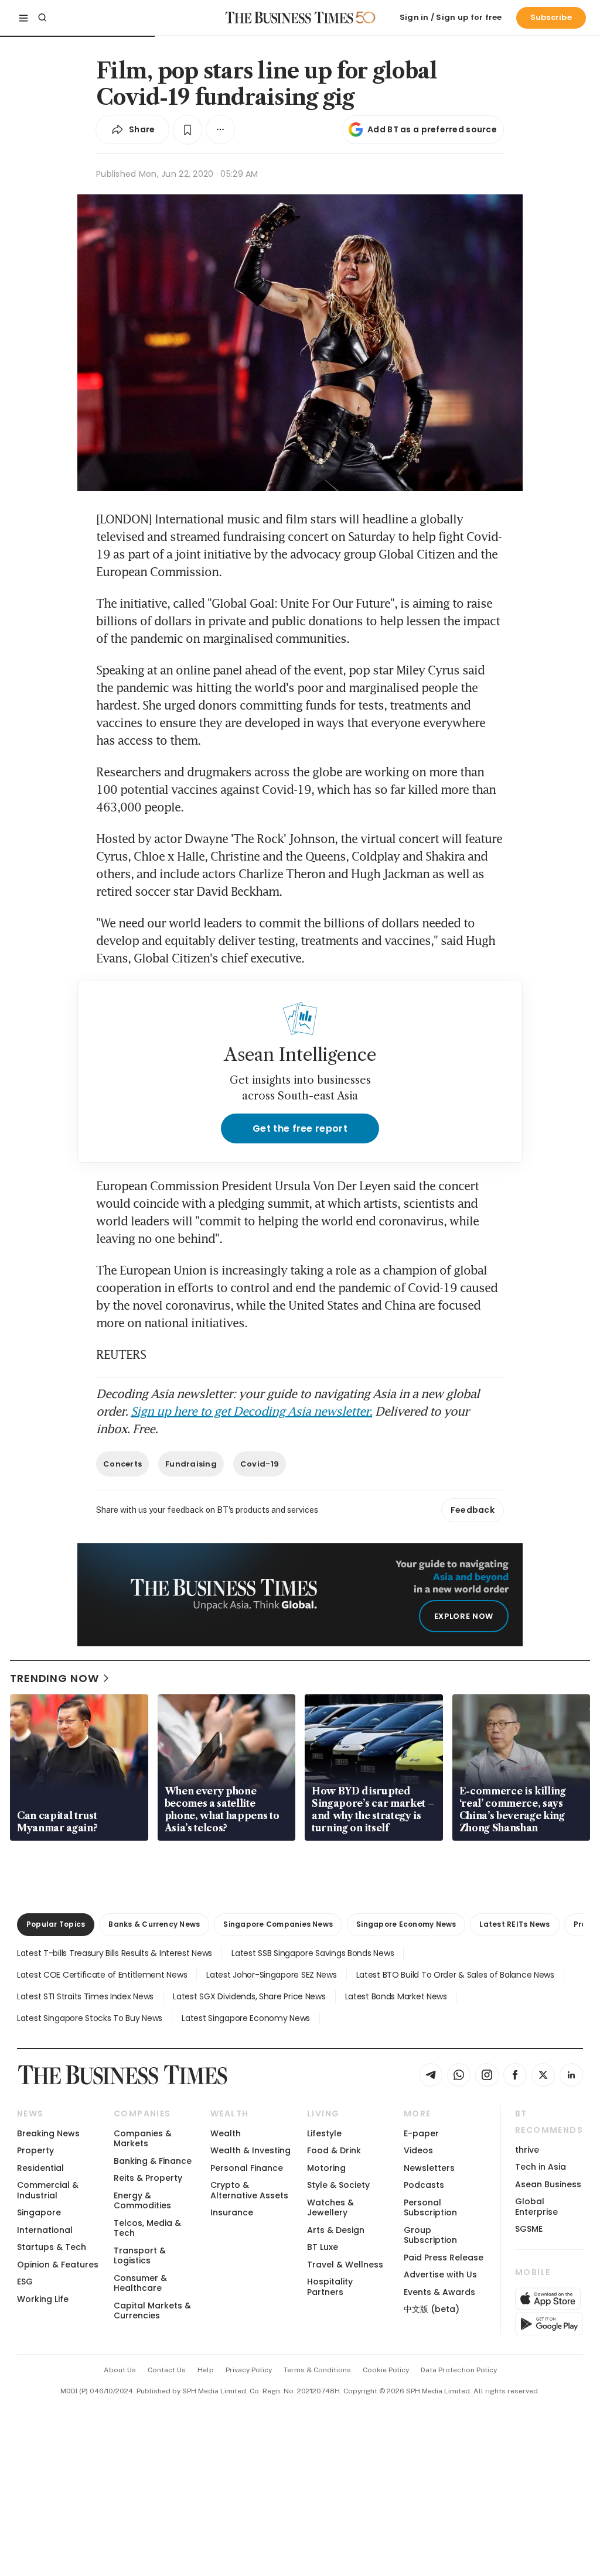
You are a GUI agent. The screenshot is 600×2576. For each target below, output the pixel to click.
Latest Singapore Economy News (246, 2018)
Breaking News (48, 2133)
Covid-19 (260, 1464)
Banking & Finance (153, 2161)
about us (120, 2370)
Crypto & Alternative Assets (249, 2190)
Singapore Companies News (278, 1924)
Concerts (122, 1464)
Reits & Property (148, 2178)
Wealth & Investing (250, 2150)
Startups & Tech (52, 2247)
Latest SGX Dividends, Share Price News (249, 1996)
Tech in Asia (541, 2167)
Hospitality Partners (330, 2286)
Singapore (39, 2212)
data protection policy (459, 2370)
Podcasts (424, 2185)
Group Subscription (430, 2235)
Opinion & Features (58, 2265)
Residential (40, 2168)
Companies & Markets (143, 2138)
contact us (167, 2370)
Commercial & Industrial (48, 2190)
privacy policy (249, 2370)
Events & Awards (439, 2292)
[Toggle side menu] (23, 18)
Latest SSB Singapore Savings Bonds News (313, 1953)
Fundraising (191, 1464)
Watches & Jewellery (330, 2207)
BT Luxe (323, 2247)
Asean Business (548, 2184)
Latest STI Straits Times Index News (85, 1996)
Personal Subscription (430, 2207)
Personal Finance (247, 2168)
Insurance (232, 2212)
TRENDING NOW (54, 1678)
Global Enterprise (536, 2206)
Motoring (326, 2168)
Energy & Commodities (142, 2200)
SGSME (529, 2229)
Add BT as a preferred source (432, 129)
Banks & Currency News (154, 1924)
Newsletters (429, 2168)
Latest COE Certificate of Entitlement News (102, 1975)
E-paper (421, 2133)
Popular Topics (56, 1924)
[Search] (42, 18)
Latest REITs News (514, 1924)
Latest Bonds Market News (396, 1996)
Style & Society (338, 2185)
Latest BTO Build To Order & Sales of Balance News (455, 1975)
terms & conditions (317, 2370)
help (206, 2370)
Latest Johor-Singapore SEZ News (271, 1975)
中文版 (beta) (432, 2309)
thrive (527, 2150)
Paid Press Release (444, 2258)
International (45, 2230)
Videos (418, 2150)
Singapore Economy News (406, 1924)
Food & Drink (334, 2150)
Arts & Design (336, 2230)
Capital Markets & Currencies (152, 2310)
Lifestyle (324, 2133)
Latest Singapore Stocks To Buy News (90, 2018)
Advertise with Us (440, 2274)
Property (35, 2150)
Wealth (226, 2133)
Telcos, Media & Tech (147, 2228)
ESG (25, 2282)
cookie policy (386, 2370)
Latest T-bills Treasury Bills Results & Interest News (115, 1953)
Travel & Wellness (345, 2265)
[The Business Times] (289, 18)
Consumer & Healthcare (140, 2283)
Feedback (473, 1510)
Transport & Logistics (140, 2255)
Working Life (43, 2299)
